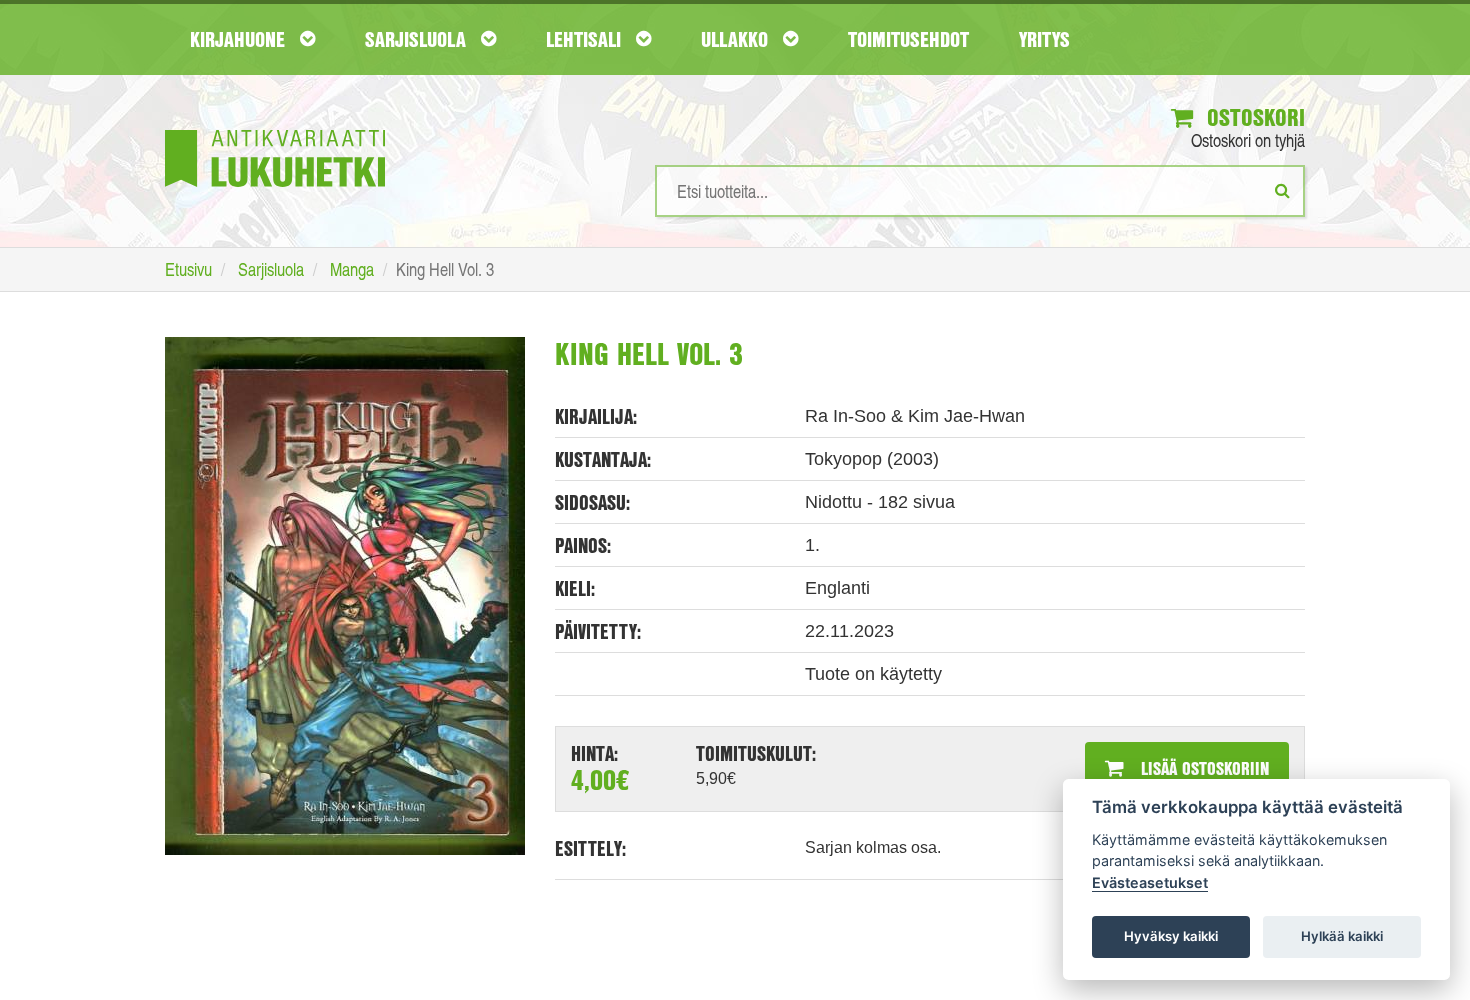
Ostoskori (1253, 117)
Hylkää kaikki (1342, 936)
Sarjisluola (418, 39)
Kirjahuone (240, 39)
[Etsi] (1282, 190)
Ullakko (737, 39)
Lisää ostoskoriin (1202, 768)
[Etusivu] (275, 128)
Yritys (1044, 39)
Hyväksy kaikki (1171, 936)
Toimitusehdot (908, 39)
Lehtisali (586, 39)
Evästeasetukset (1150, 882)
